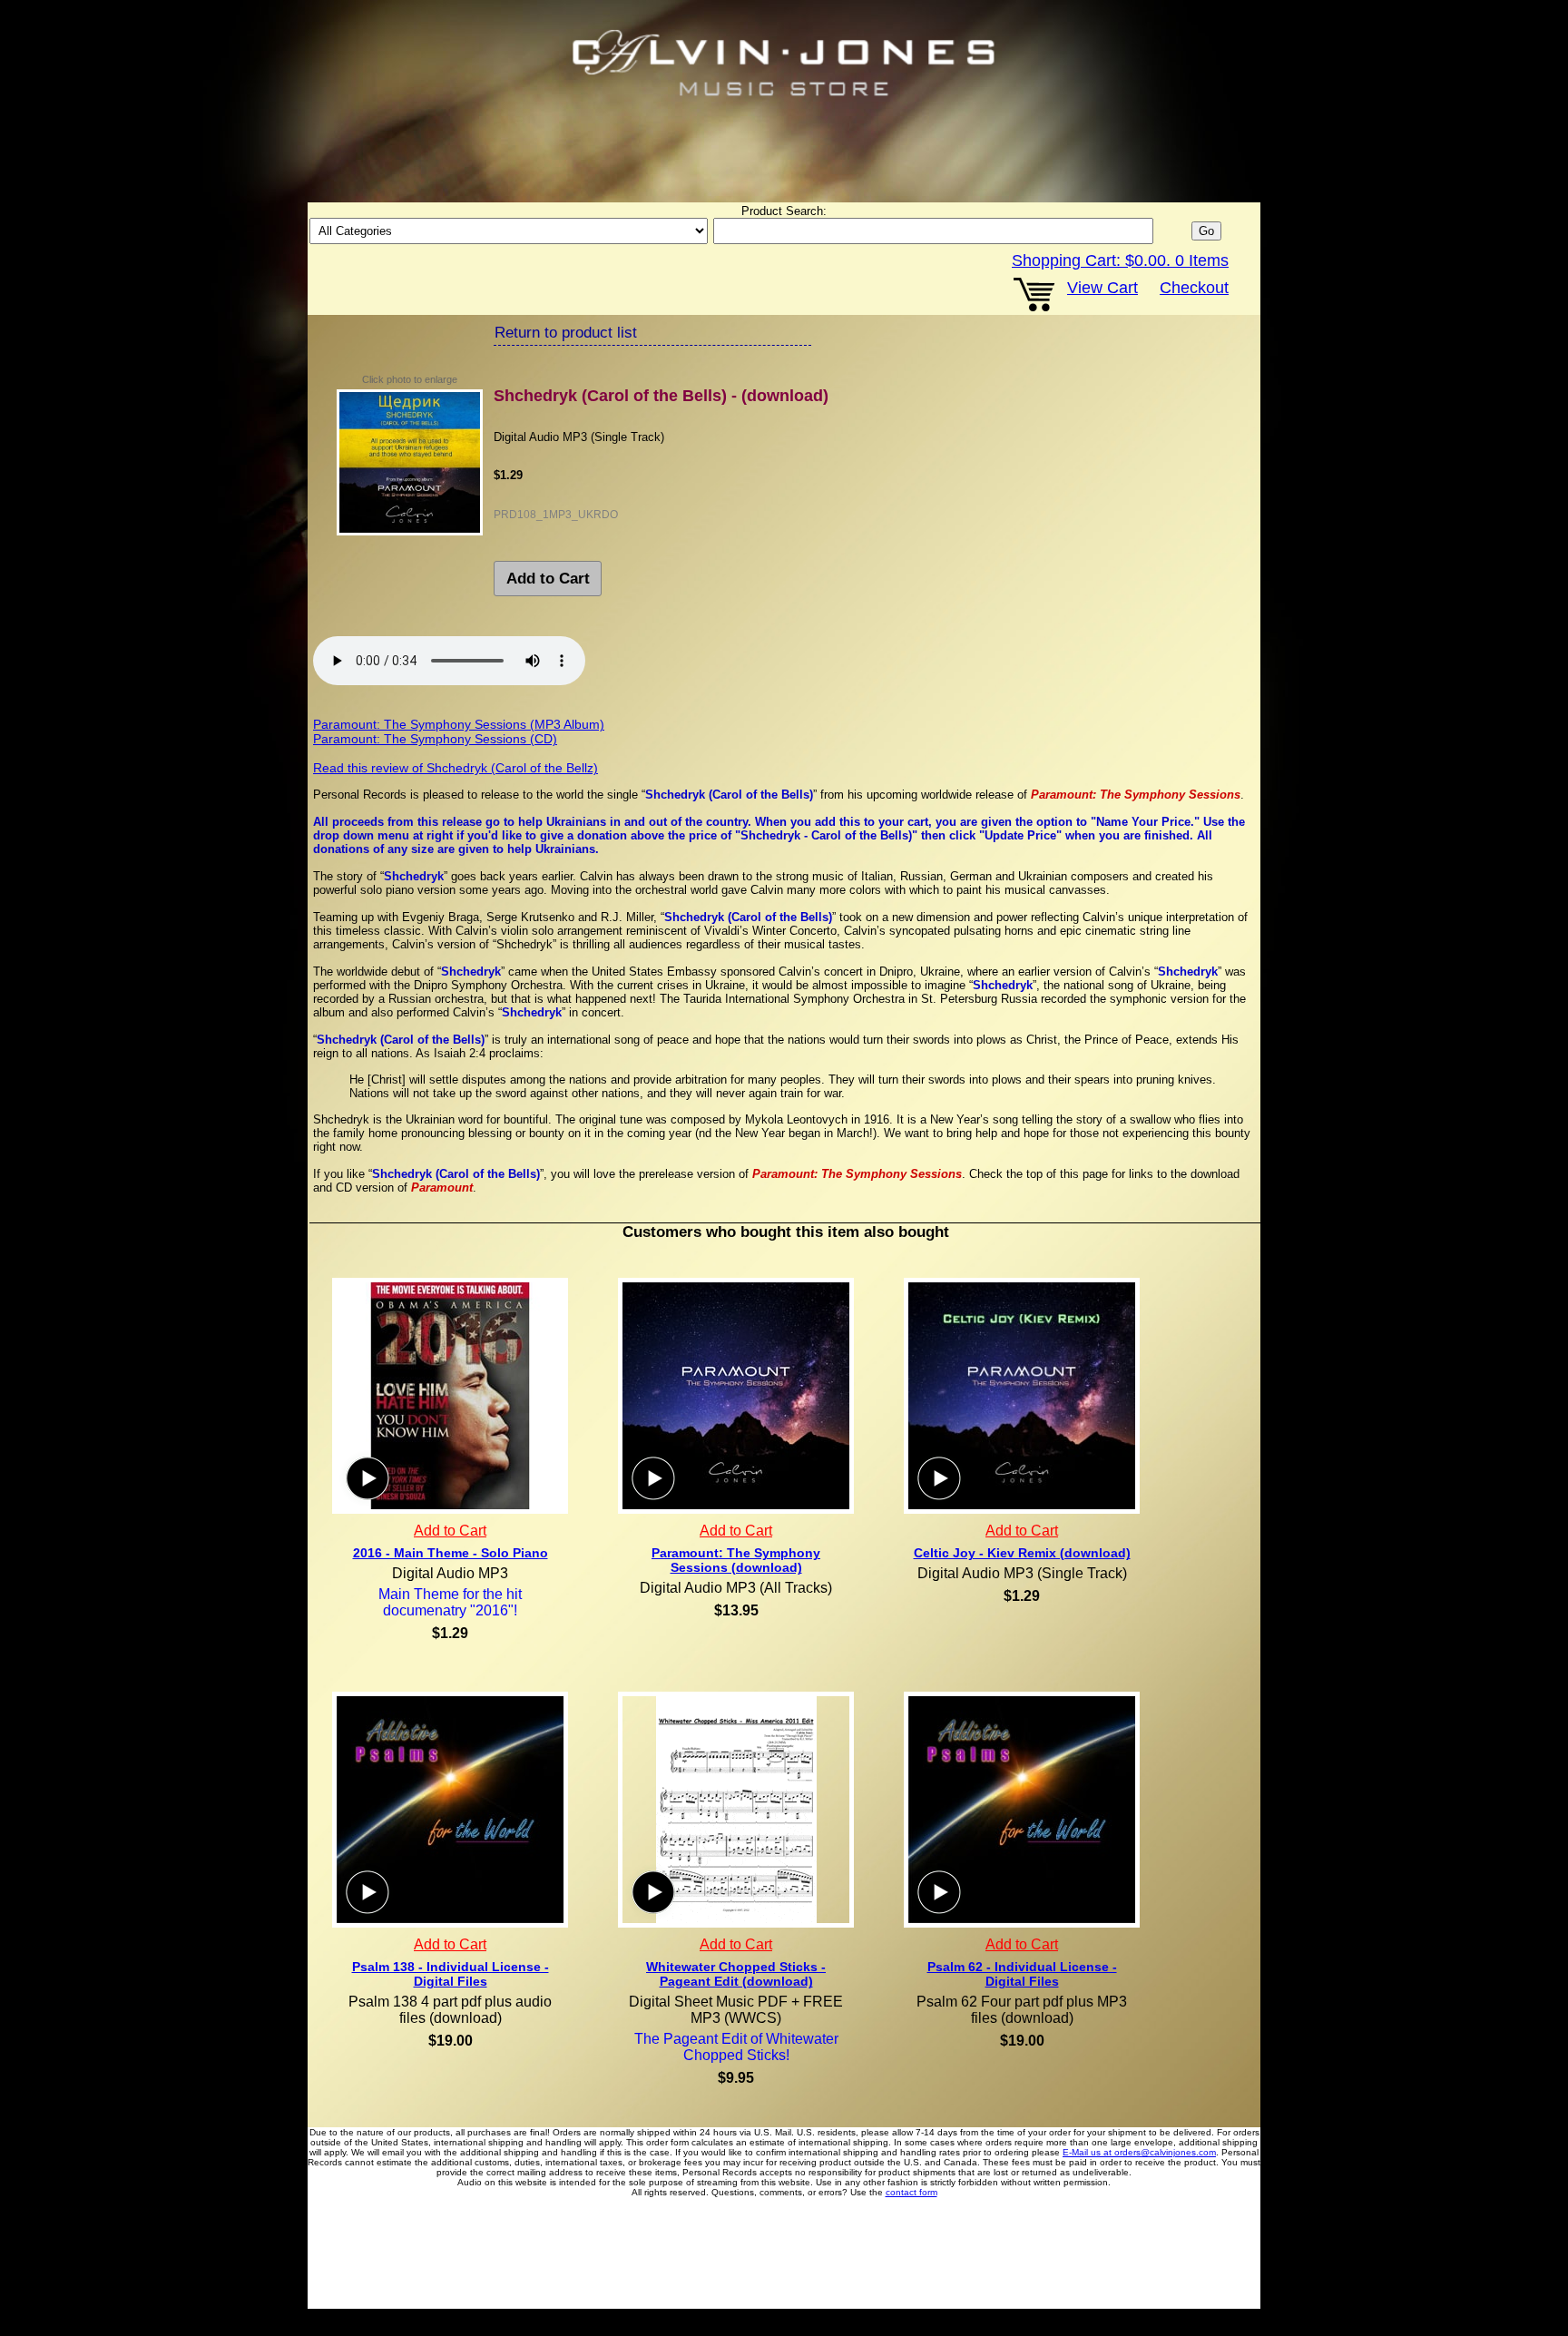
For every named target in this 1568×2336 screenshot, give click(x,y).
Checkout (1194, 288)
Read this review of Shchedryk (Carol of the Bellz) (456, 768)
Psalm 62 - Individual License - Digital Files (1022, 1974)
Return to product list (566, 333)
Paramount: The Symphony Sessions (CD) (435, 739)
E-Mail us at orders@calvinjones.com (1139, 2152)
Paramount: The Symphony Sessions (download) (736, 1560)
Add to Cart (548, 579)
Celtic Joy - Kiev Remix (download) (1022, 1553)
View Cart (1102, 288)
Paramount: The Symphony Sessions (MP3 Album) (459, 724)
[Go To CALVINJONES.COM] (784, 64)
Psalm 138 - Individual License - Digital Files (451, 1974)
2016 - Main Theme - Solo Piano (451, 1553)
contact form (911, 2192)
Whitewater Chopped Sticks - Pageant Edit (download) (736, 1974)
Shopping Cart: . (1120, 260)
